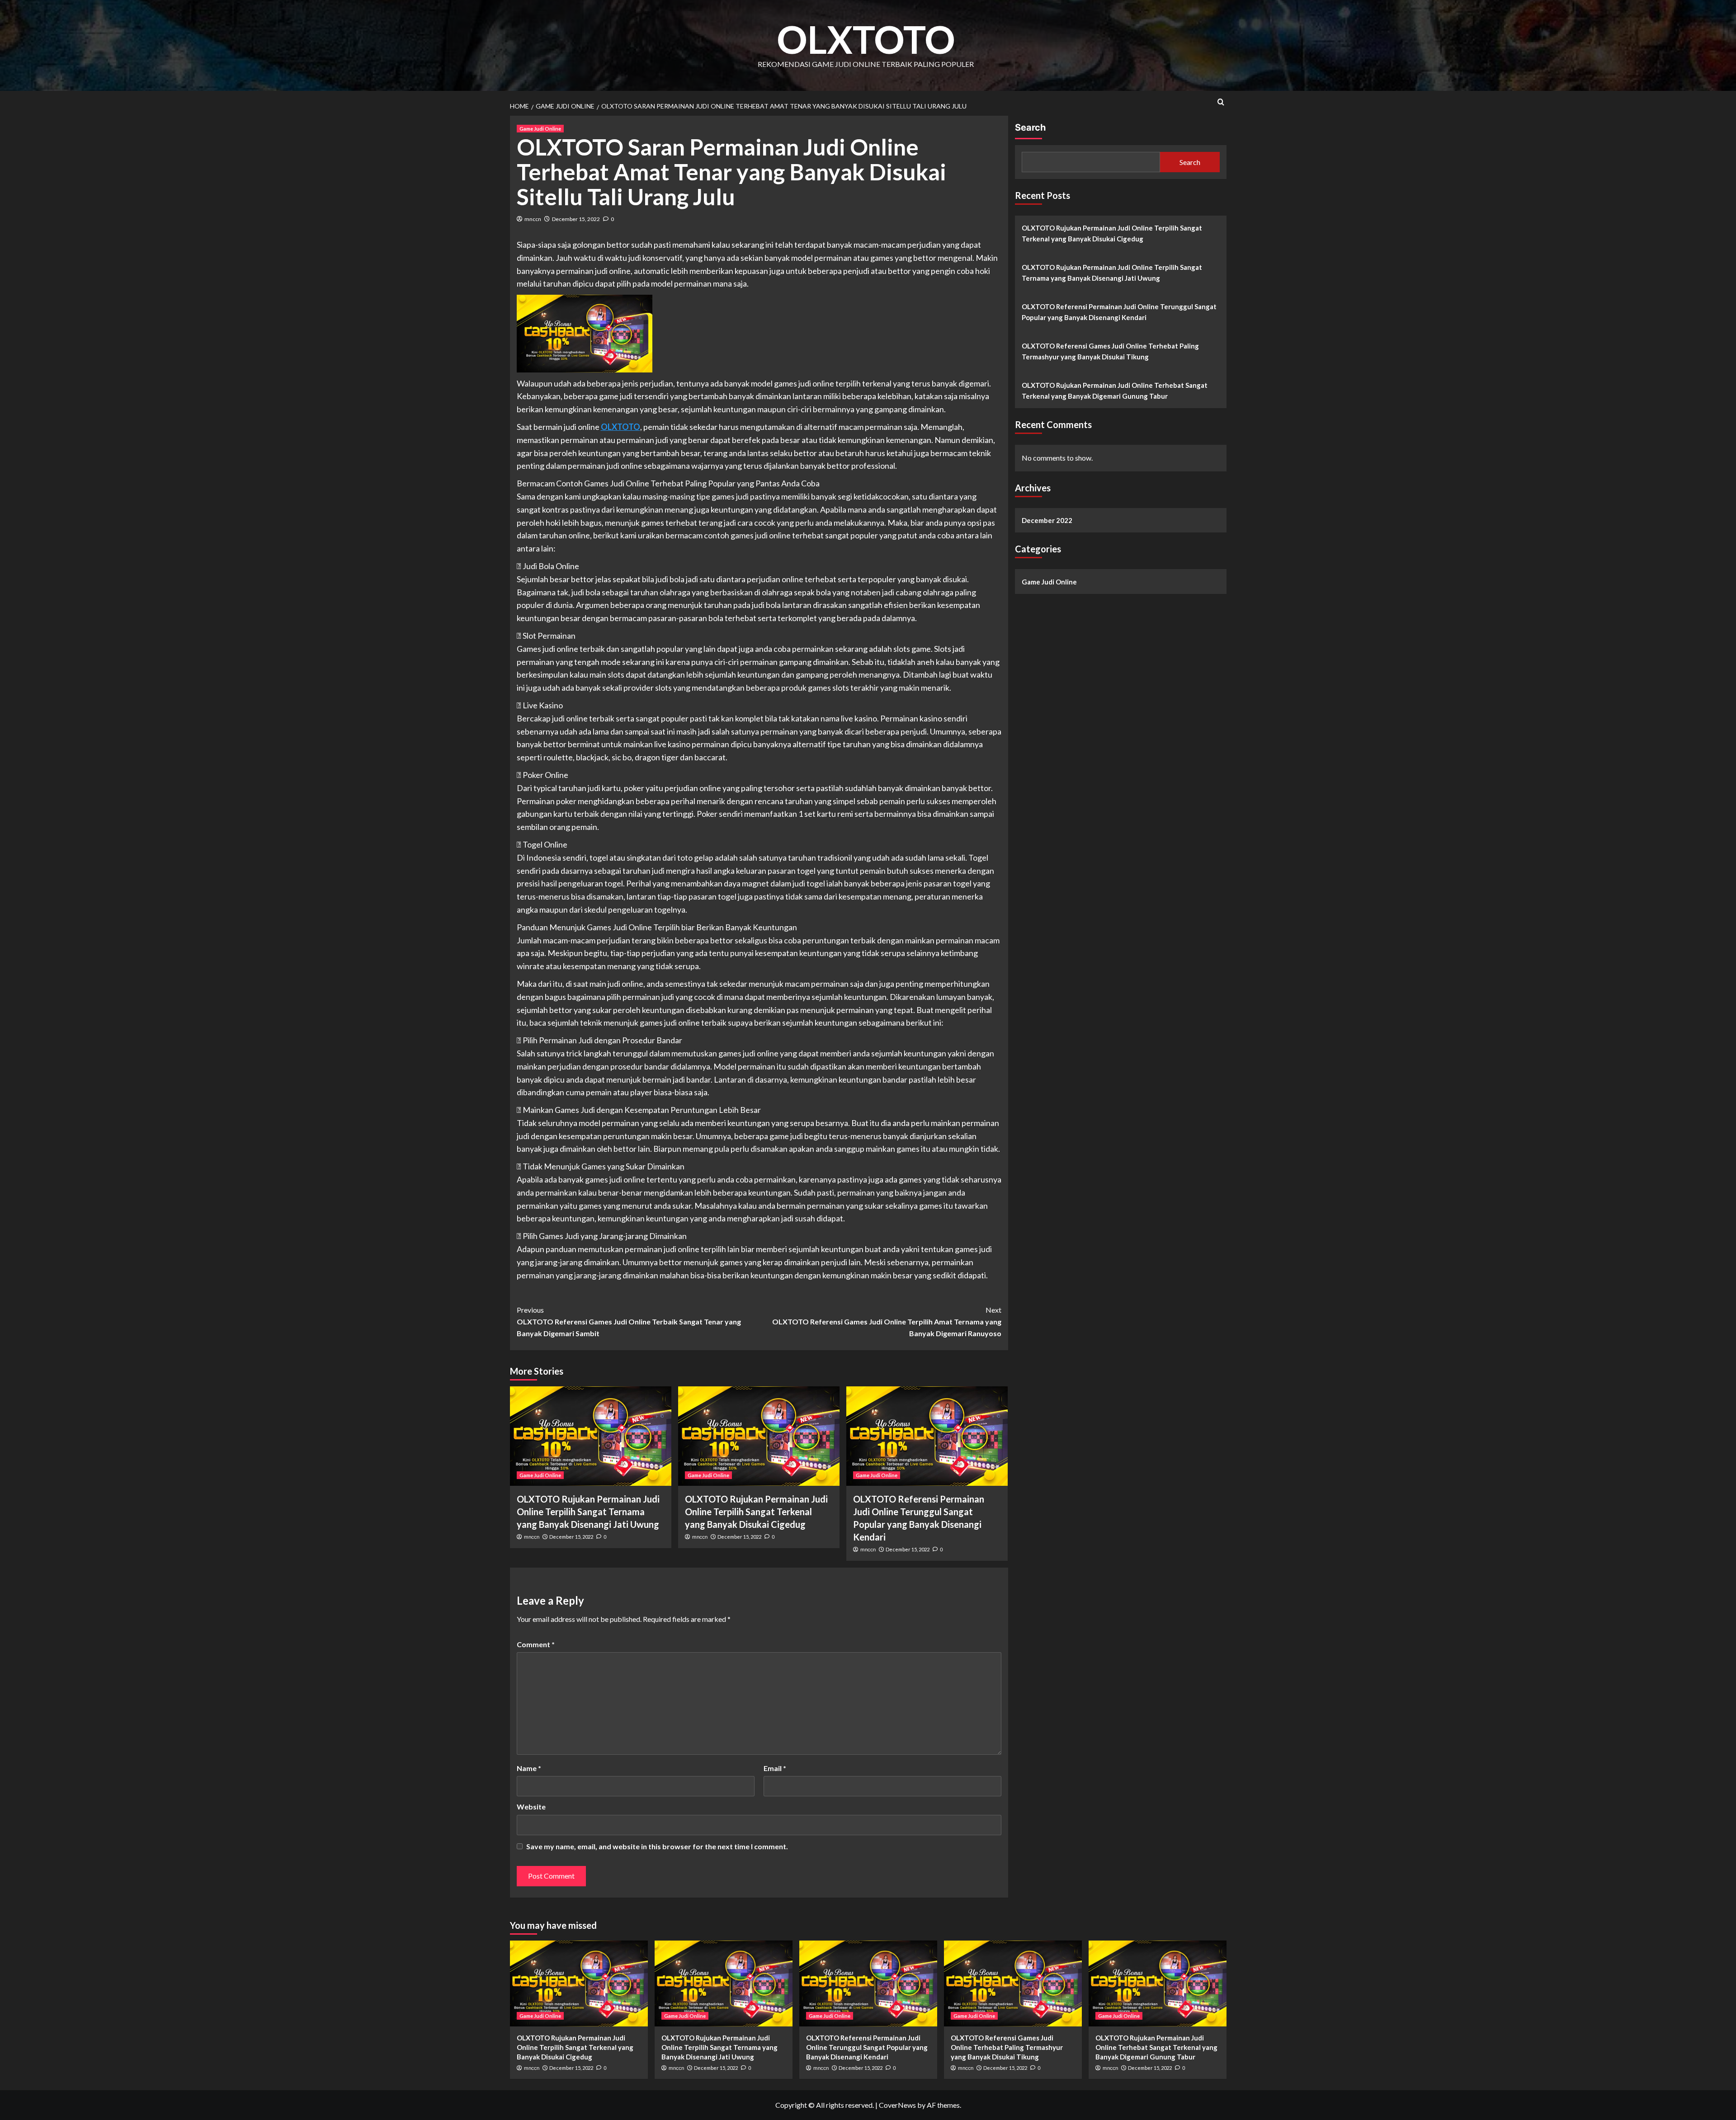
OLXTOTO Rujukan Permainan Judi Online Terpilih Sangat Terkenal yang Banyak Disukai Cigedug (756, 1512)
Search (1030, 127)
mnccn (533, 219)
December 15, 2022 (576, 219)
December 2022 (1047, 520)
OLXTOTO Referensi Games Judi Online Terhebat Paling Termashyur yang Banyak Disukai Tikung (1110, 351)
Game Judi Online (540, 129)
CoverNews (897, 2105)
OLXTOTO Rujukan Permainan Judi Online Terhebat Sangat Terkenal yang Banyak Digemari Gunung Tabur (1115, 391)
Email (775, 1768)
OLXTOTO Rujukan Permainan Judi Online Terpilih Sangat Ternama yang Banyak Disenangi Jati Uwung (588, 1512)
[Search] (1221, 102)
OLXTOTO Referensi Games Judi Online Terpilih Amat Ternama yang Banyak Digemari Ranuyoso (887, 1321)
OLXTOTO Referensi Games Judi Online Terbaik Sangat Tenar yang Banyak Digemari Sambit (629, 1321)
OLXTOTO (866, 39)
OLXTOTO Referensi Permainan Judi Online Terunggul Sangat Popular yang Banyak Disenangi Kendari (1119, 312)
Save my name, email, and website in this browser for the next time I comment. (657, 1846)
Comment (536, 1644)
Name (529, 1768)
